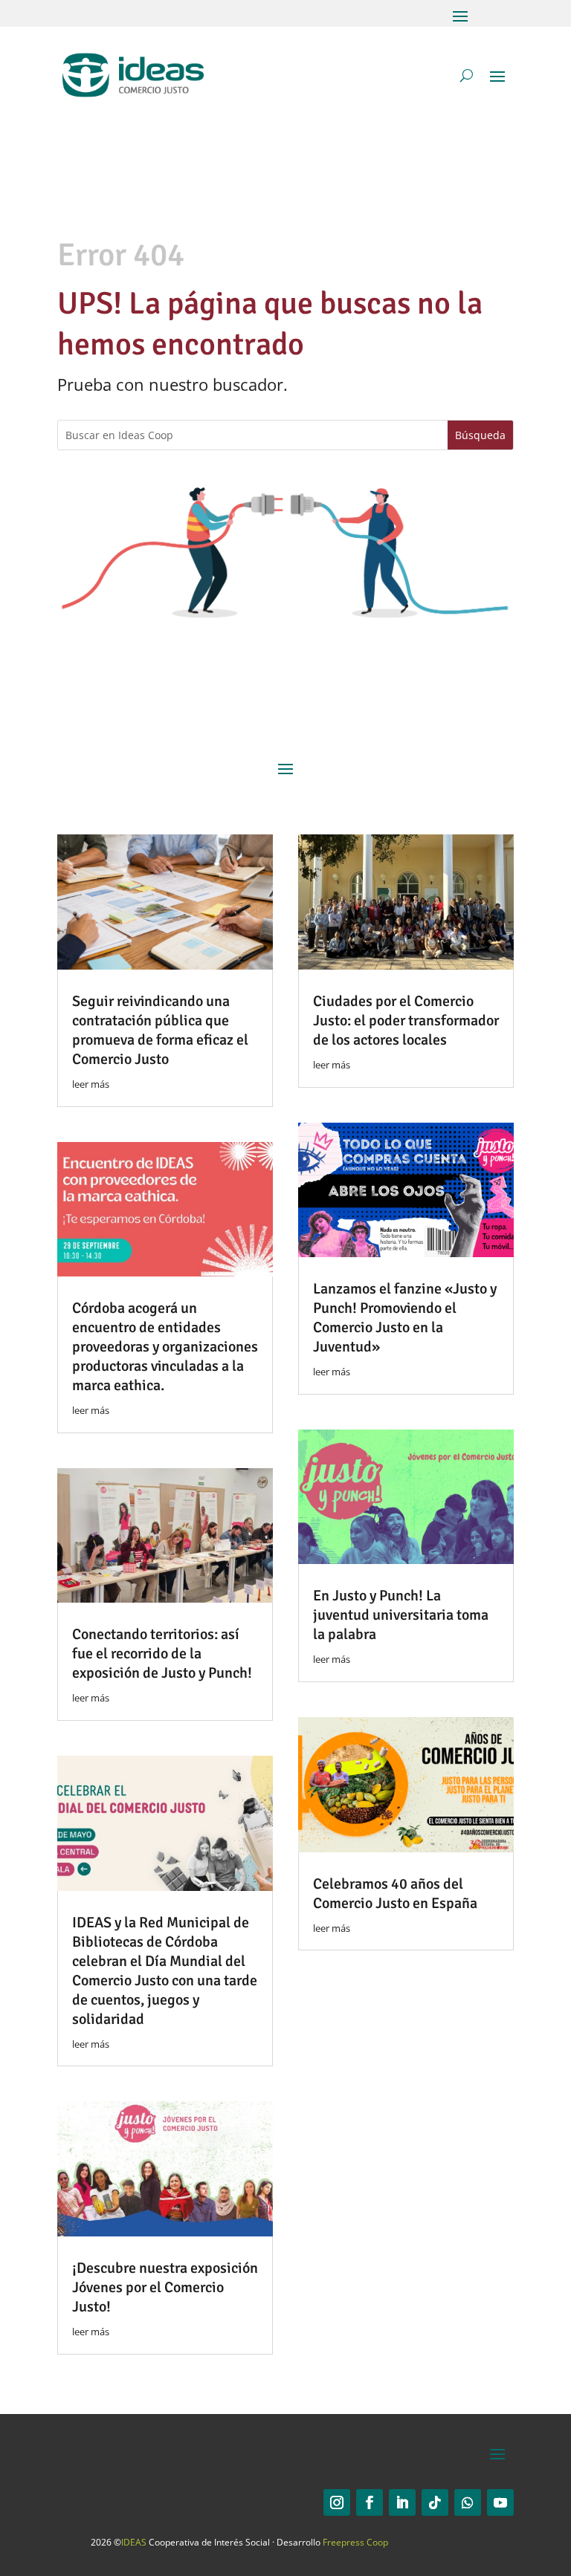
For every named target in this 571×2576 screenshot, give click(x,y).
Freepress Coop (355, 2542)
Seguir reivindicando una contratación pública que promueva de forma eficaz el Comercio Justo (160, 1030)
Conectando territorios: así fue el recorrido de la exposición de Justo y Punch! (162, 1654)
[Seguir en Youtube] (500, 2502)
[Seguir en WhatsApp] (468, 2502)
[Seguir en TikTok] (435, 2502)
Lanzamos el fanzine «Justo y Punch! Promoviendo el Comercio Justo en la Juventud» (405, 1318)
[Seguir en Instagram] (337, 2502)
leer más (91, 1084)
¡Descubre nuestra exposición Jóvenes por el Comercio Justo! (165, 2287)
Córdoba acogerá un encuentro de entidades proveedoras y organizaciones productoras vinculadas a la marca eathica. (165, 1347)
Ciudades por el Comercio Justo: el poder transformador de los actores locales (406, 1021)
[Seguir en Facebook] (370, 2502)
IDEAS (134, 2542)
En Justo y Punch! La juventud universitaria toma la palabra (401, 1615)
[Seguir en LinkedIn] (402, 2502)
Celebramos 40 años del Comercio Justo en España (395, 1894)
